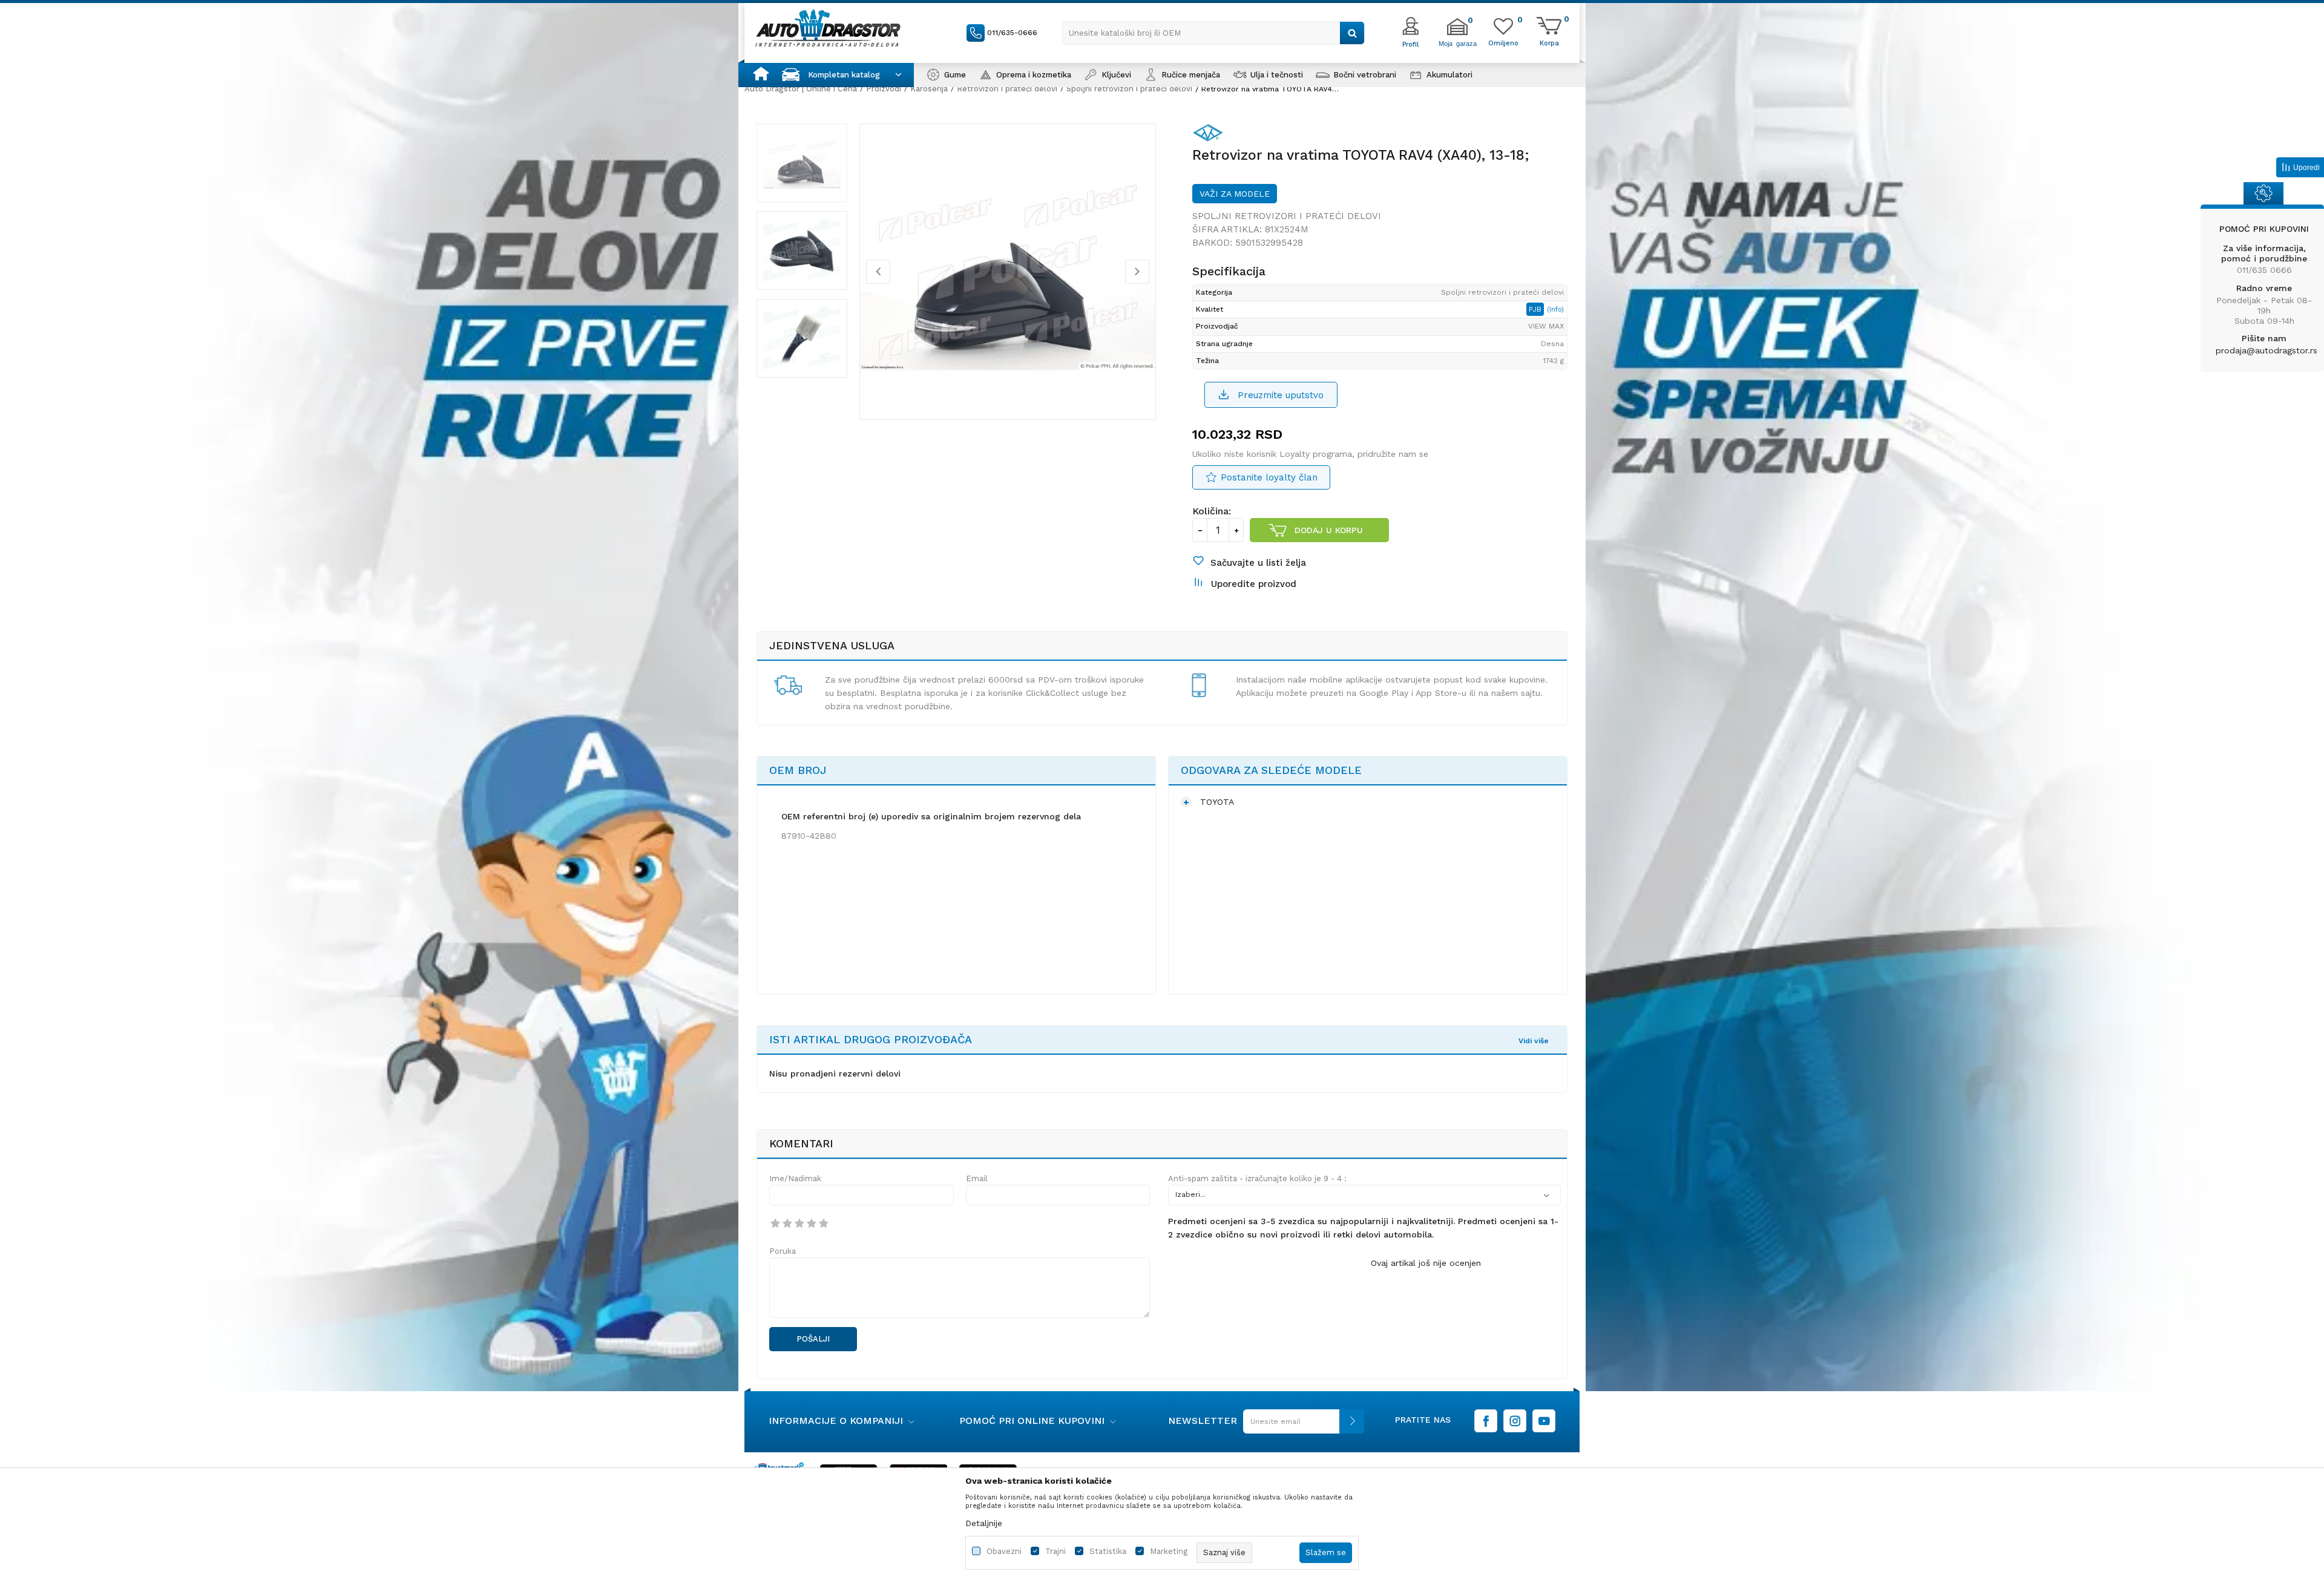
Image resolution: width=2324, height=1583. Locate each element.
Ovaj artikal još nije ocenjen (1426, 1263)
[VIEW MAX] (1211, 135)
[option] (802, 163)
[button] (1213, 33)
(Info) (1555, 310)
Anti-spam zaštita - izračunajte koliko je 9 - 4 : (1257, 1178)
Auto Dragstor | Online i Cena (801, 89)
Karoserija (929, 89)
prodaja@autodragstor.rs (2267, 350)
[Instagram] (1515, 1421)
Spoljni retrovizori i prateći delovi (1129, 89)
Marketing (1169, 1551)
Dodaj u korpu (1329, 530)
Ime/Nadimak (795, 1178)
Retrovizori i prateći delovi (1007, 89)
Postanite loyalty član (1269, 477)
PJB (1536, 309)
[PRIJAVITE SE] (1301, 1426)
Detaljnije (984, 1523)
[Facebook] (1486, 1421)
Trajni (1055, 1551)
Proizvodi (884, 89)
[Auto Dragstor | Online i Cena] (828, 28)
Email (977, 1178)
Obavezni (1004, 1551)
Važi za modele (1235, 194)
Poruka (783, 1251)
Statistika (1108, 1551)
